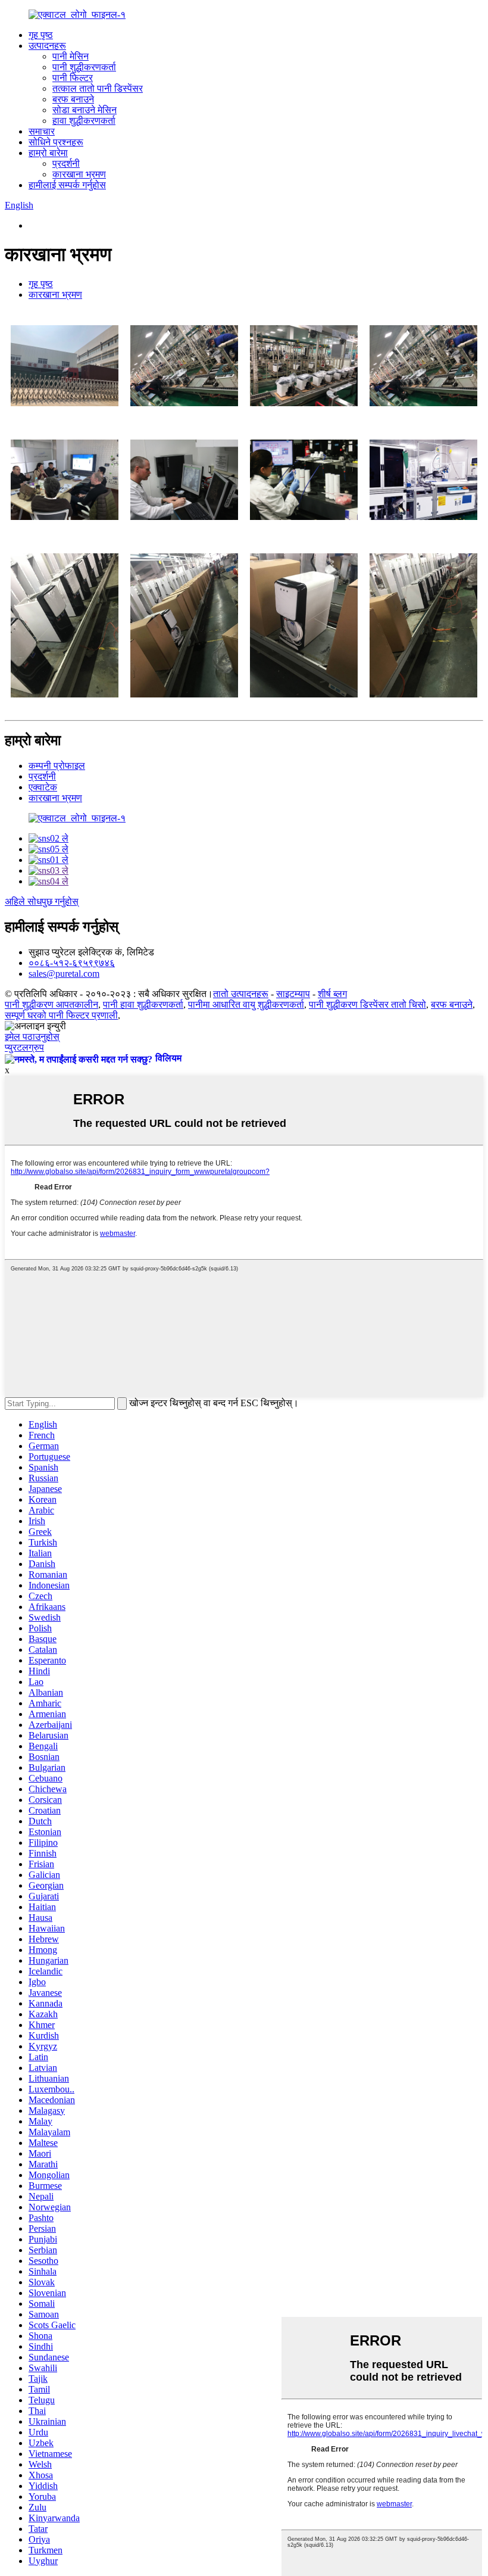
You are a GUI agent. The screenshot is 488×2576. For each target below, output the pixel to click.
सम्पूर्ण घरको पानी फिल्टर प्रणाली (61, 1015)
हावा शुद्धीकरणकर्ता (84, 121)
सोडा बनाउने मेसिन (85, 110)
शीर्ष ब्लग (332, 994)
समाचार (42, 131)
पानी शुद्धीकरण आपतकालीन (51, 1004)
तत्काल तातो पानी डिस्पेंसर (98, 88)
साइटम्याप (293, 994)
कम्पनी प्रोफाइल (57, 766)
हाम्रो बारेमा (48, 153)
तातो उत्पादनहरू (241, 994)
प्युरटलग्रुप (24, 1047)
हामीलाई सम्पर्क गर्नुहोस (67, 185)
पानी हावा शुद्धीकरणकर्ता (143, 1004)
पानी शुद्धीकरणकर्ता (84, 67)
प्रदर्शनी (66, 163)
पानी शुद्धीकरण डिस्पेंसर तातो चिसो (367, 1004)
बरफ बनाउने (73, 99)
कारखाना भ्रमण (79, 174)
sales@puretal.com (64, 974)
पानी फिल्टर (73, 78)
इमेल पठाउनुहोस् (32, 1037)
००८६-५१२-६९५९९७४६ (72, 963)
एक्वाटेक (43, 787)
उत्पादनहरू (47, 46)
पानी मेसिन (71, 56)
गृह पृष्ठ (41, 35)
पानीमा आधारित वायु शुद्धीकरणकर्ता (246, 1004)
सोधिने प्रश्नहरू (56, 142)
